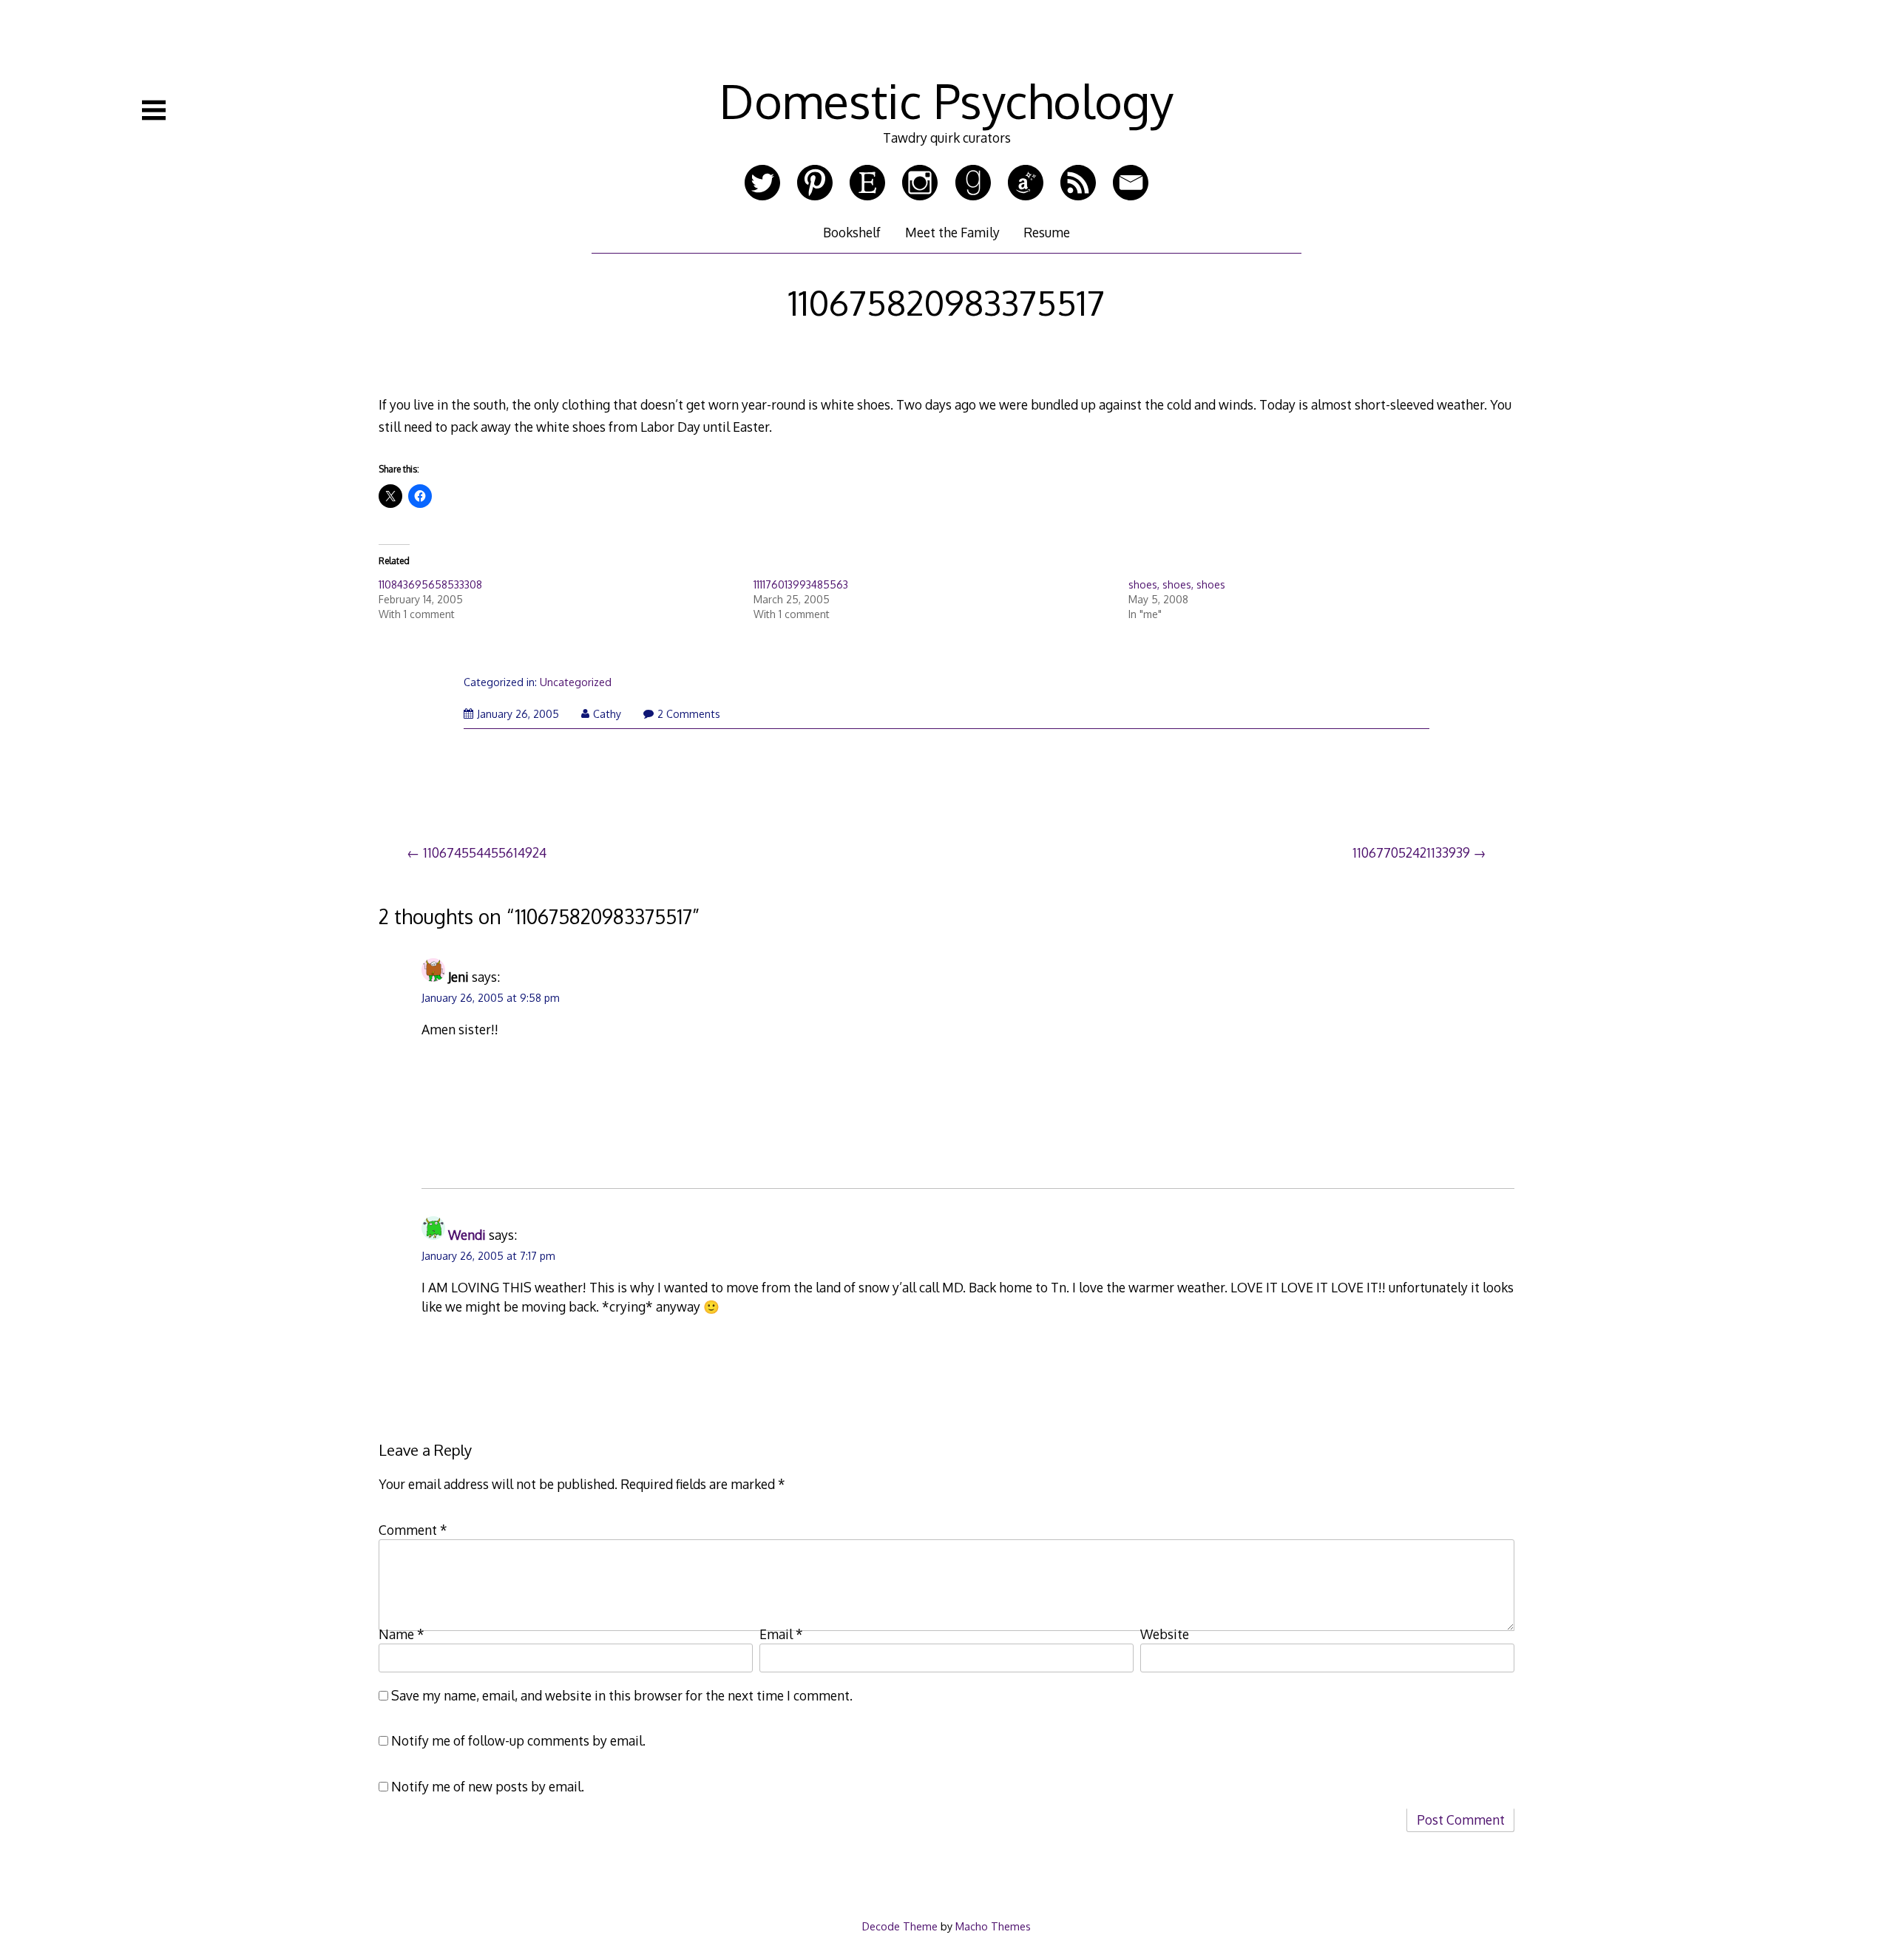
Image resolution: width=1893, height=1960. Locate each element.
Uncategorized (576, 682)
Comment (413, 1530)
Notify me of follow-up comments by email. (518, 1740)
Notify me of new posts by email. (488, 1786)
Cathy (607, 714)
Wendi (467, 1235)
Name (402, 1634)
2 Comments (689, 714)
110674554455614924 (485, 852)
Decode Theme (900, 1926)
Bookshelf (852, 232)
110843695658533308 (430, 584)
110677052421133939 (1411, 852)
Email (781, 1634)
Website (1165, 1634)
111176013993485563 (801, 584)
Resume (1047, 232)
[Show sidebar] (154, 110)
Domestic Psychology (946, 100)
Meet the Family (952, 232)
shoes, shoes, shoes (1177, 584)
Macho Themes (993, 1926)
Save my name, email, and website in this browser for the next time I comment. (622, 1695)
